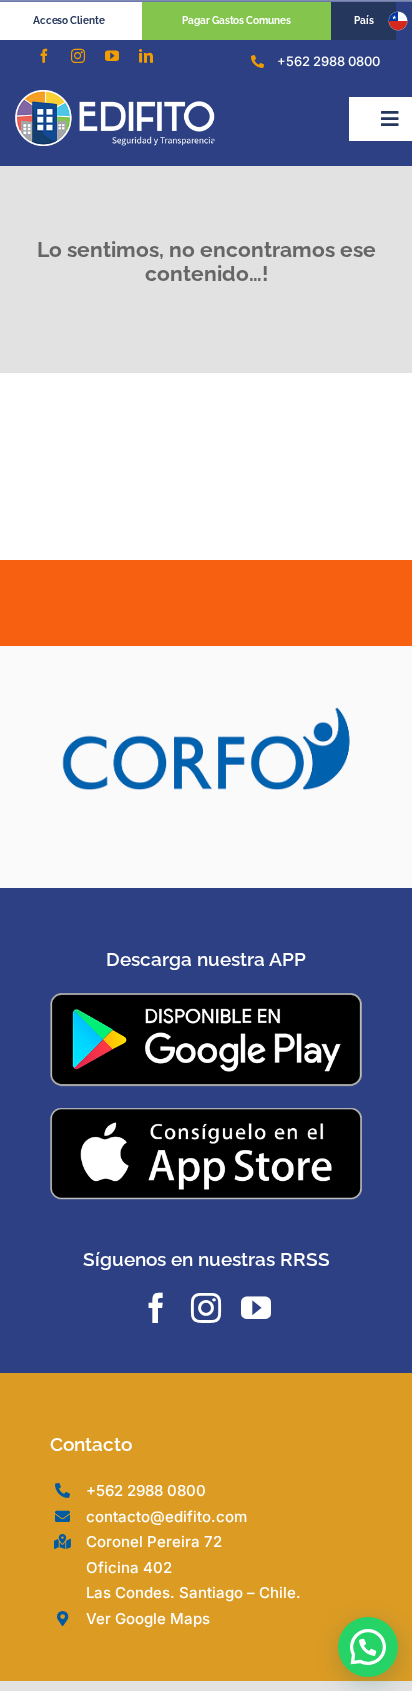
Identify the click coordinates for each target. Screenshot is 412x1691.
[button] (368, 1647)
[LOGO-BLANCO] (115, 98)
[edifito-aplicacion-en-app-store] (206, 1115)
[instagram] (78, 56)
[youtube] (112, 56)
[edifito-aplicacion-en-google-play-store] (206, 1001)
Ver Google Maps (148, 1618)
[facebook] (44, 56)
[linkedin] (146, 56)
